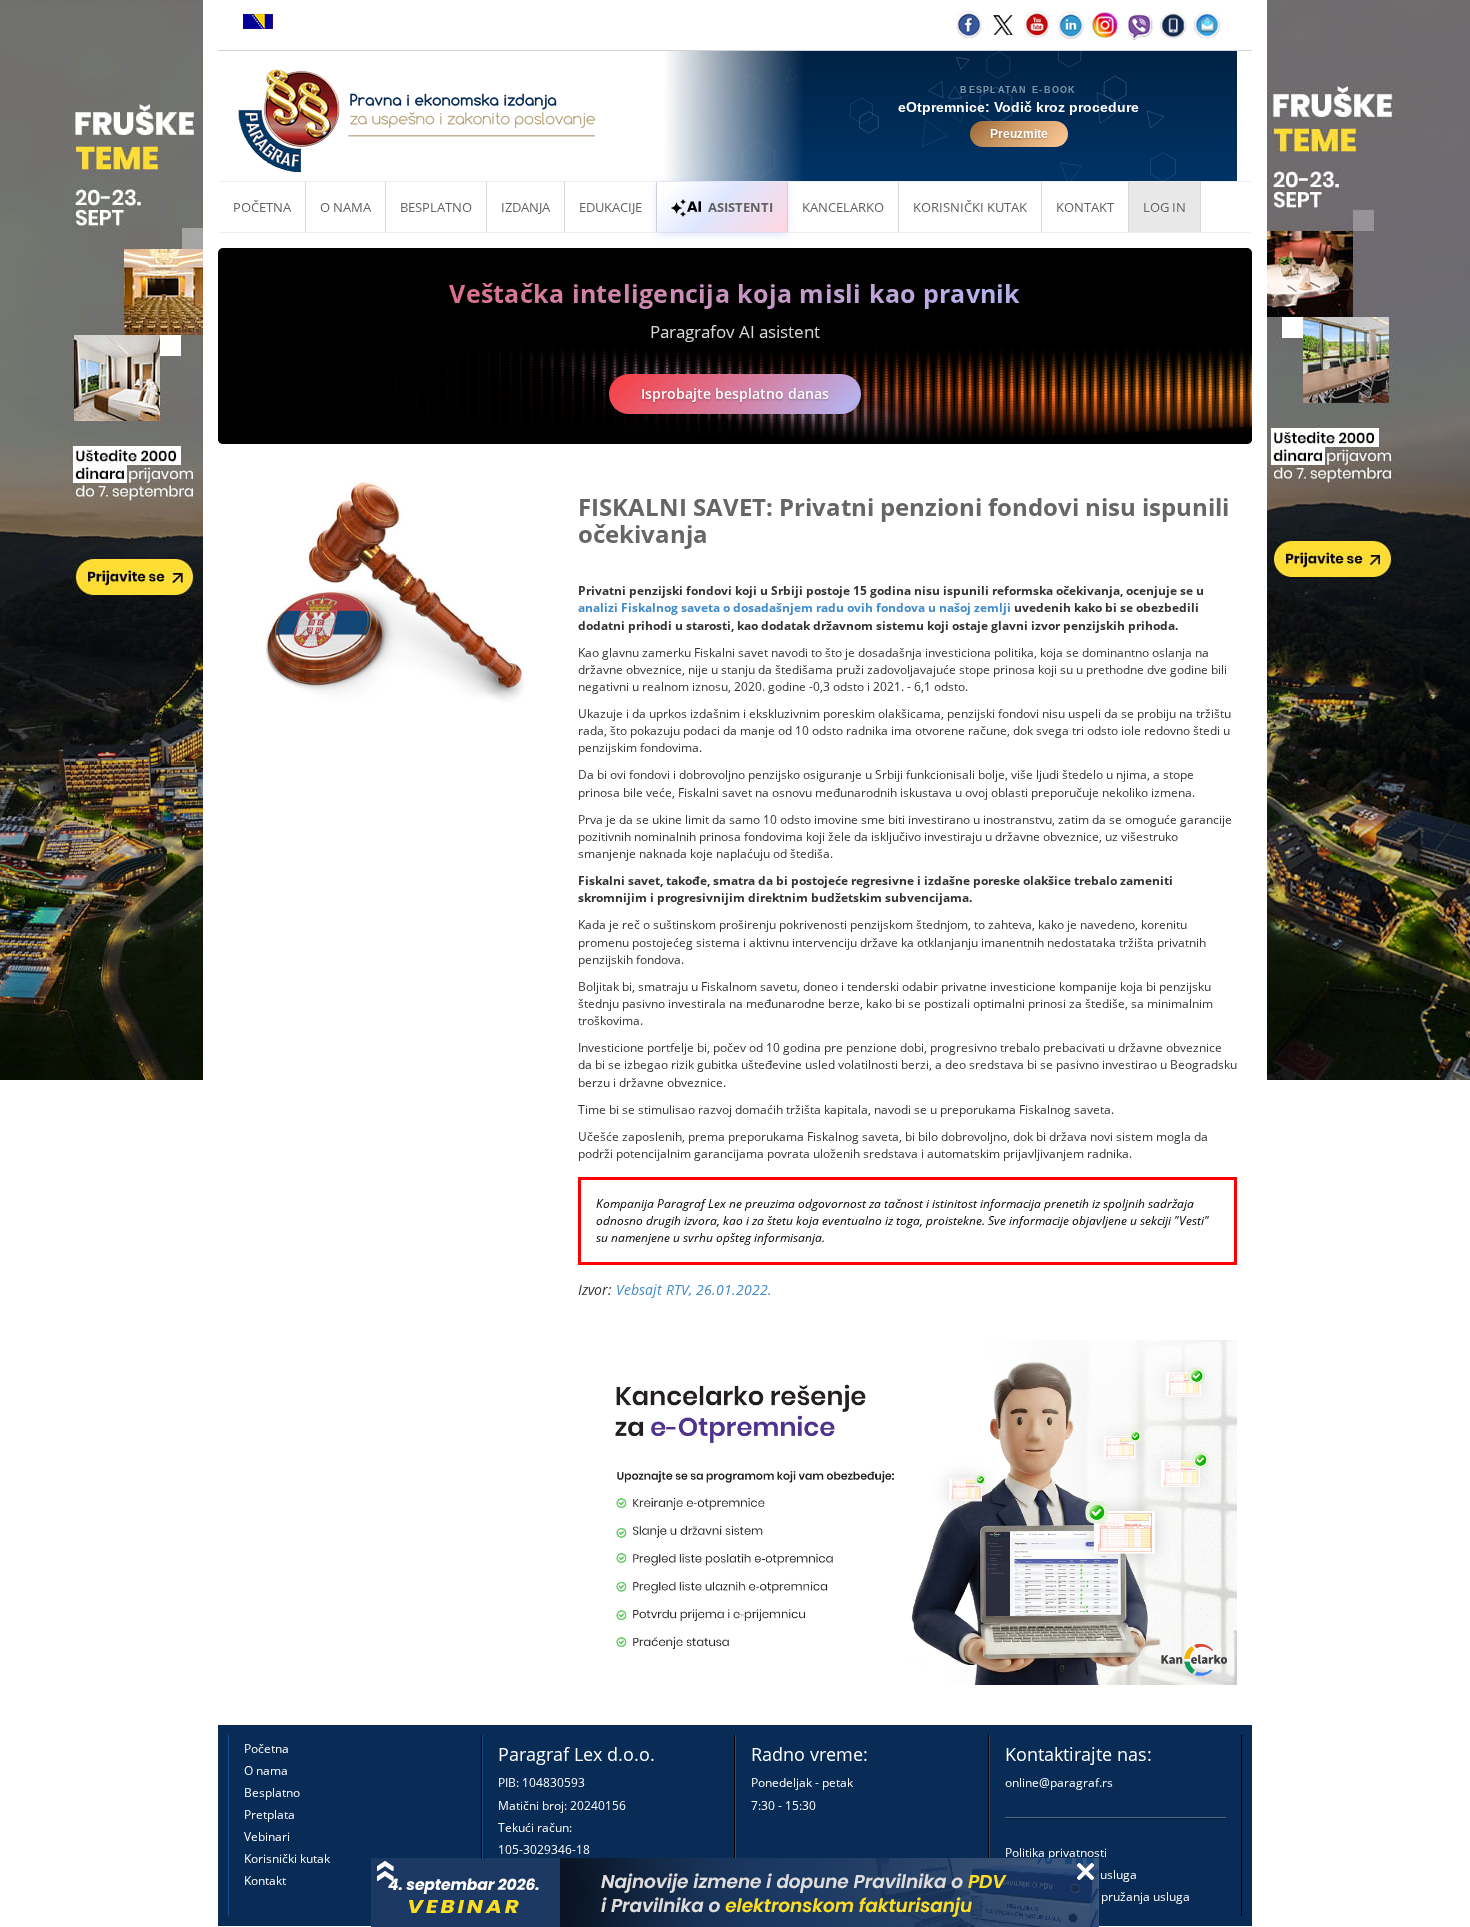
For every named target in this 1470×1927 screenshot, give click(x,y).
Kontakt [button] (1085, 207)
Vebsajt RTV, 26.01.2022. (694, 1289)
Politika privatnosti (1056, 1852)
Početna (262, 207)
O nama (345, 207)
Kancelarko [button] (843, 207)
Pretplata (269, 1814)
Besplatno (436, 207)
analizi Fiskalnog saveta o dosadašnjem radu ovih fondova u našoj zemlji (794, 607)
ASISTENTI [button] (740, 207)
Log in (1164, 207)
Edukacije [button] (610, 207)
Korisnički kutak (287, 1858)
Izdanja (525, 207)
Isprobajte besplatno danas (735, 393)
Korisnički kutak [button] (970, 207)
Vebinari (267, 1836)
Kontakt (265, 1880)
